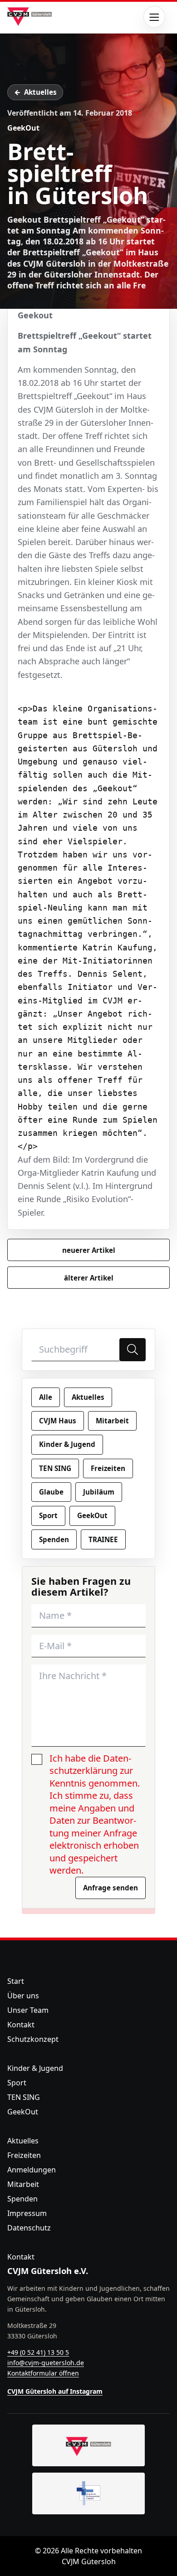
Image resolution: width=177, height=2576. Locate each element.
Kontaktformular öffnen (43, 2373)
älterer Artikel (89, 1278)
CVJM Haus (58, 1421)
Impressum (27, 2213)
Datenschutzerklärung (90, 1765)
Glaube (51, 1492)
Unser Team (28, 2010)
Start (16, 1981)
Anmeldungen (32, 2170)
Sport (48, 1515)
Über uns (23, 1996)
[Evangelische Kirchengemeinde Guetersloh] (88, 2493)
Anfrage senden (111, 1888)
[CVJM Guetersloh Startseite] (88, 2445)
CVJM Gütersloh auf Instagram (55, 2391)
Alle (46, 1397)
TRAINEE (103, 1539)
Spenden (54, 1539)
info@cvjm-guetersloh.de (46, 2363)
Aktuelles (40, 92)
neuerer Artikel (89, 1250)
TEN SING (55, 1468)
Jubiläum (99, 1492)
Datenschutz (29, 2228)
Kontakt (21, 2025)
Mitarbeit (112, 1421)
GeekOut (23, 128)
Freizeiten (108, 1468)
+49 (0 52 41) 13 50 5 (38, 2352)
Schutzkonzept (33, 2039)
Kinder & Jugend (67, 1444)
